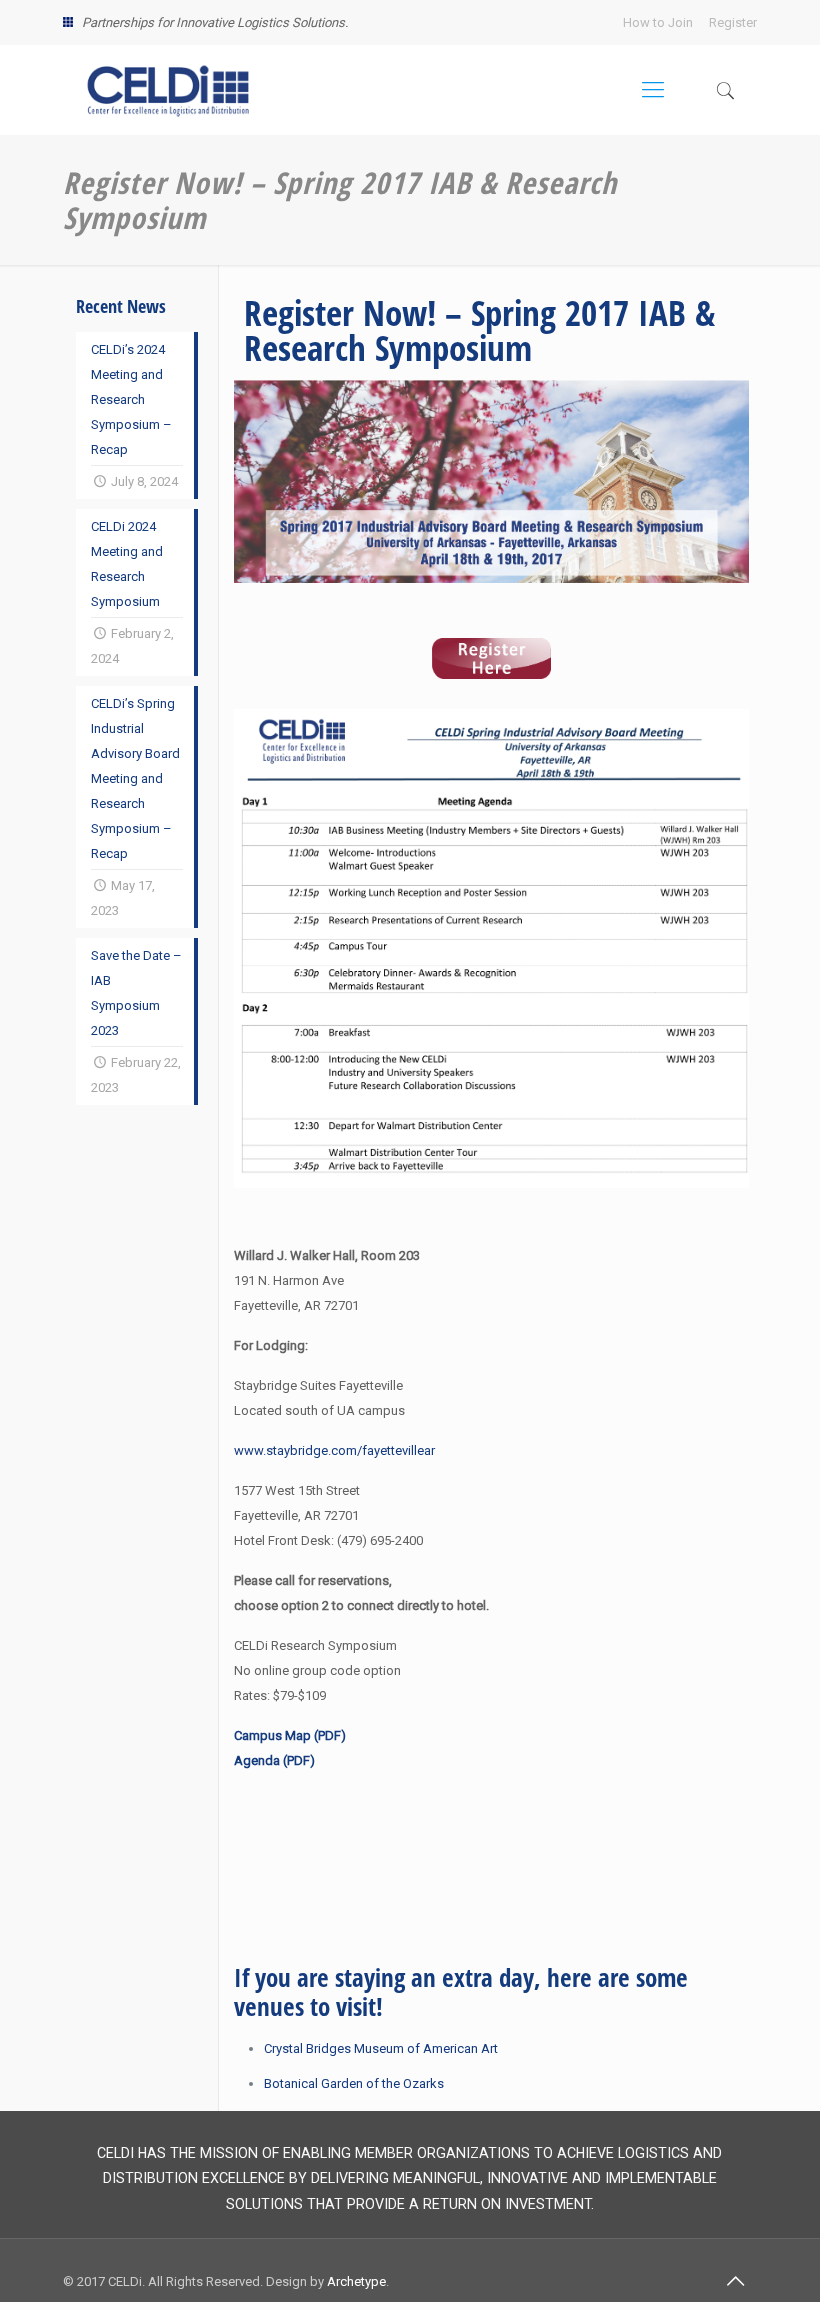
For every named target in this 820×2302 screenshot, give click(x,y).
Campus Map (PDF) (290, 1735)
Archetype (356, 2281)
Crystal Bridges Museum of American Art (381, 2048)
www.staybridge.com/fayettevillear (334, 1450)
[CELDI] (168, 90)
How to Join (658, 22)
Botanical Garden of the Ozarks (354, 2083)
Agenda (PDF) (274, 1760)
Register (733, 22)
